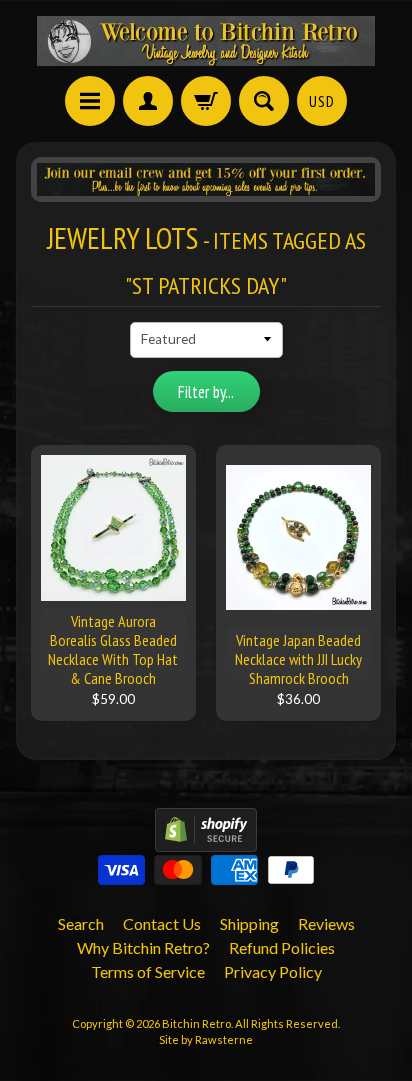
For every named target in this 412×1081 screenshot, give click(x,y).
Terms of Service (148, 971)
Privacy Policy (273, 971)
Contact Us (162, 923)
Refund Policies (282, 947)
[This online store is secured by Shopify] (206, 839)
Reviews (326, 923)
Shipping (249, 923)
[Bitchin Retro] (206, 41)
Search (81, 923)
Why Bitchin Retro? (143, 947)
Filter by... (206, 392)
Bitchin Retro (196, 1023)
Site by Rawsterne (206, 1039)
